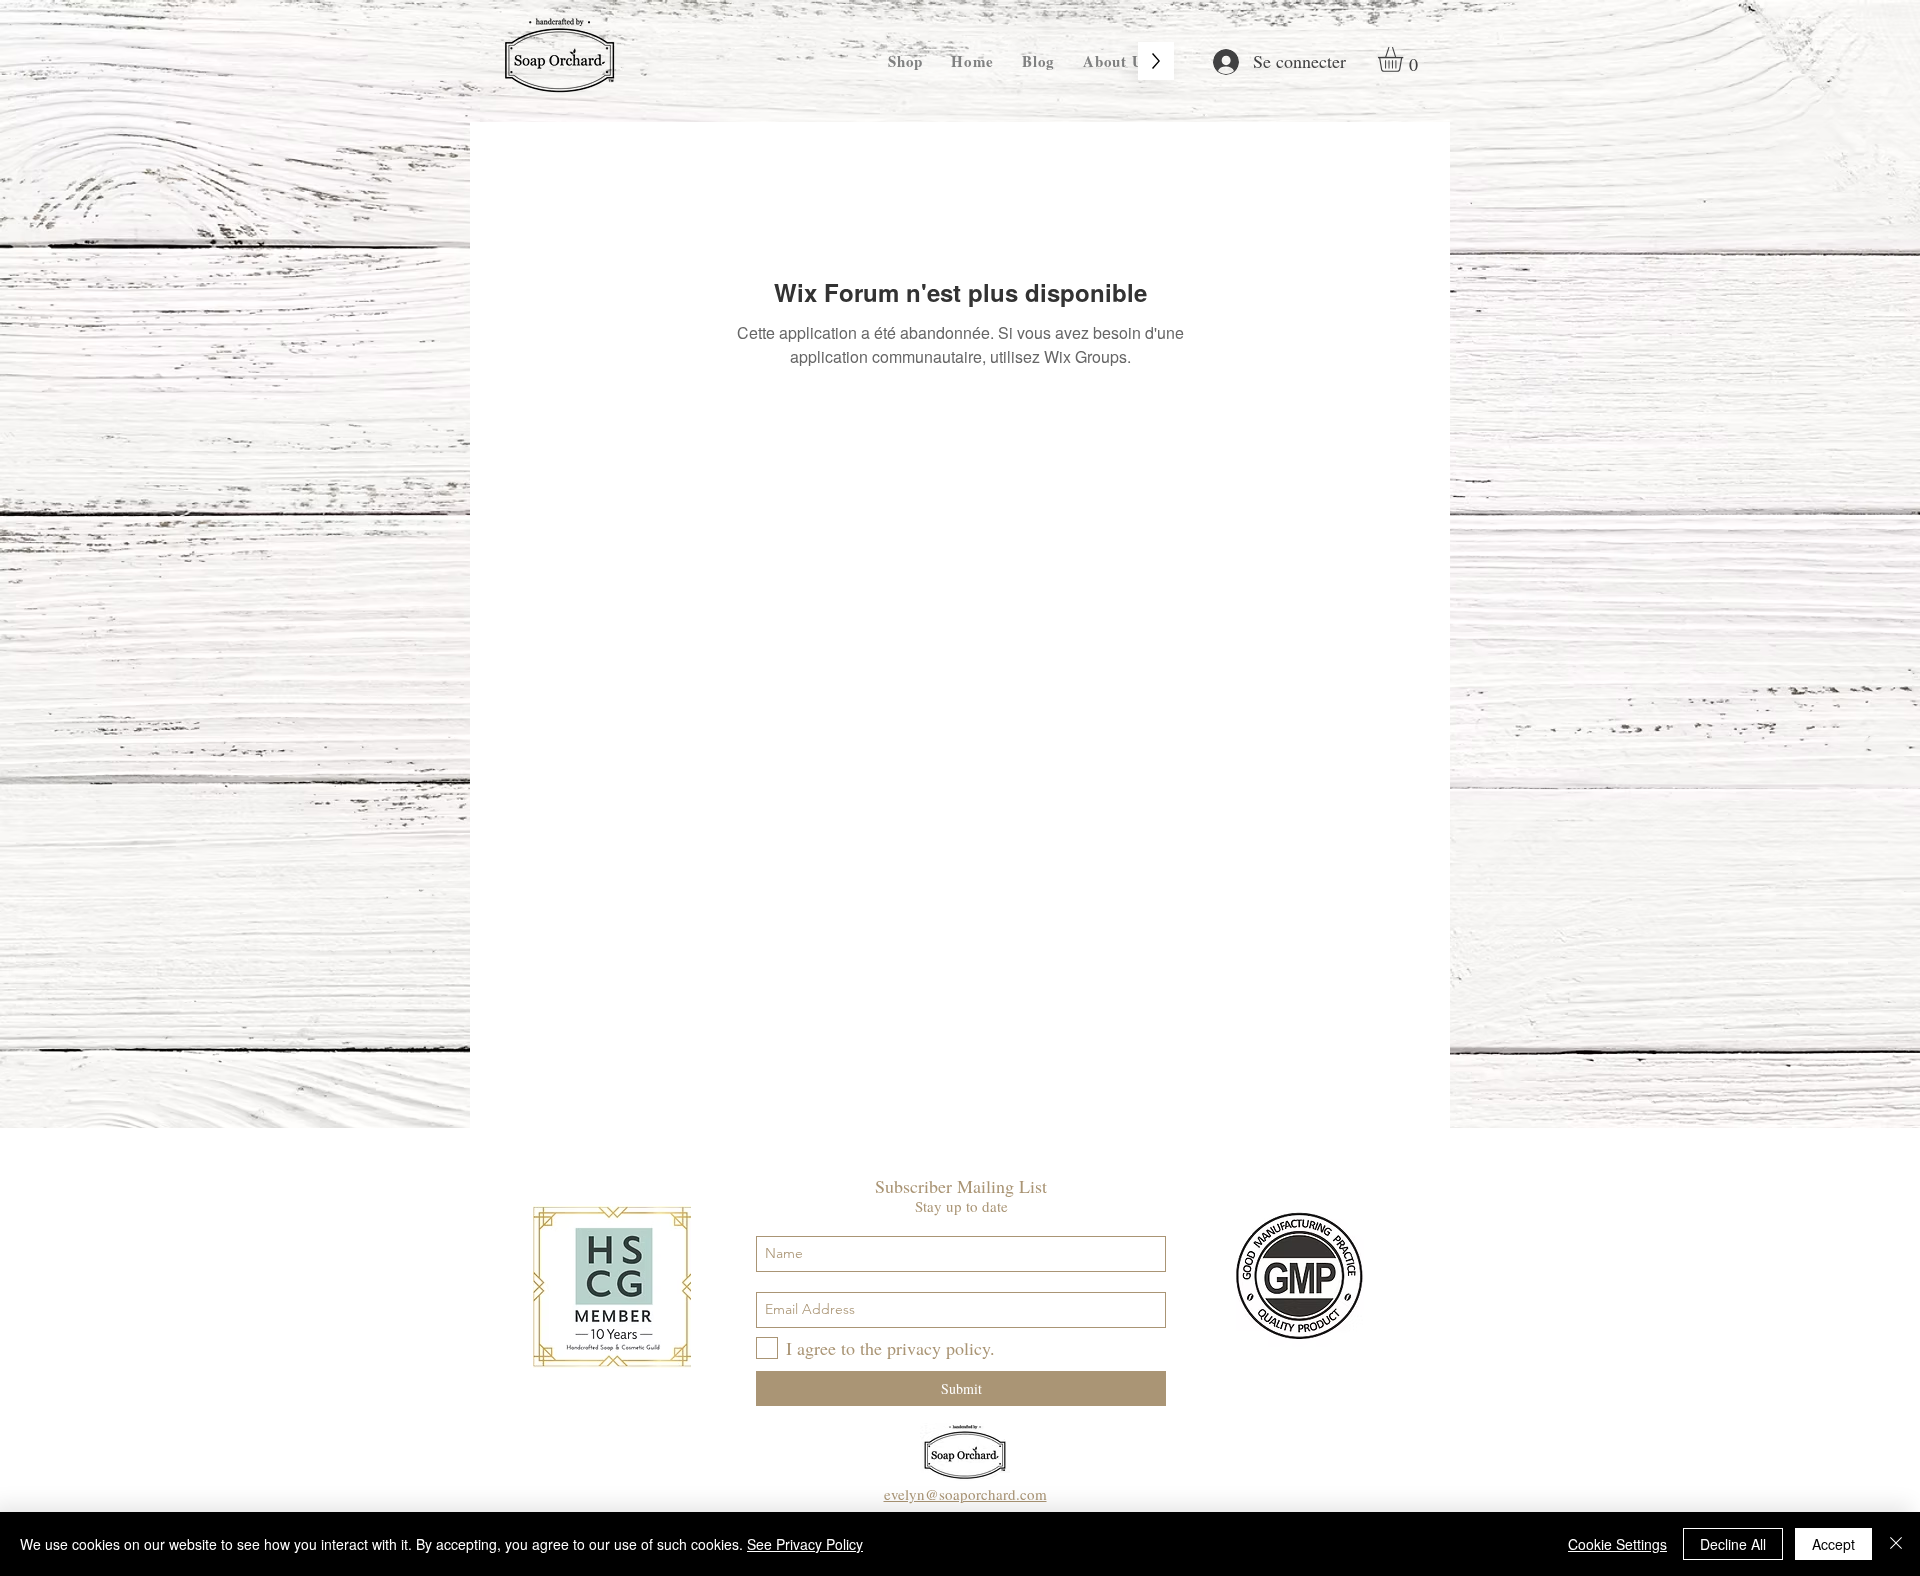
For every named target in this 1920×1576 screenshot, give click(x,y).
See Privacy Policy (805, 1544)
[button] (1405, 59)
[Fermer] (1896, 1544)
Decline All (1733, 1544)
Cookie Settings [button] (1617, 1544)
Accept (1833, 1544)
